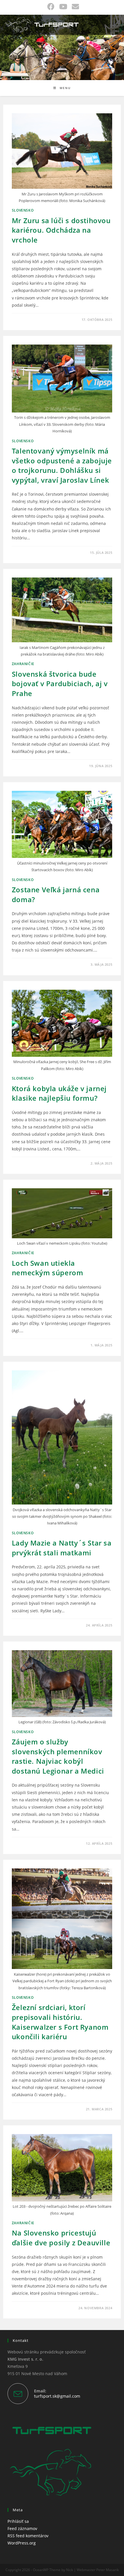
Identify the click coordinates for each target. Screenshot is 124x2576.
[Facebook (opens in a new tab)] (51, 7)
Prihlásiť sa (18, 2521)
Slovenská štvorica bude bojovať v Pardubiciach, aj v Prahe (60, 684)
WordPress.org (22, 2543)
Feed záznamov (22, 2528)
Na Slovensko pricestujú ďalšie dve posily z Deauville (61, 2238)
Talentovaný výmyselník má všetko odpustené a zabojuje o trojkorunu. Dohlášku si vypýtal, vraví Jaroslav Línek (62, 465)
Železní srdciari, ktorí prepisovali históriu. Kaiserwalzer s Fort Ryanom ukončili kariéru (60, 2022)
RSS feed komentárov (28, 2536)
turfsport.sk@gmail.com (57, 2396)
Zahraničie (23, 664)
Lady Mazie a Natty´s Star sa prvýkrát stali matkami (62, 1548)
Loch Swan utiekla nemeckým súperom (48, 1268)
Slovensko (23, 210)
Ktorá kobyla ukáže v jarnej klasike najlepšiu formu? (59, 1093)
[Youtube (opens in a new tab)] (63, 7)
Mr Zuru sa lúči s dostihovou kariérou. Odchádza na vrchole (61, 230)
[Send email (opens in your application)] (74, 7)
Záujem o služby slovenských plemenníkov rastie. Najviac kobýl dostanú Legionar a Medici (58, 1756)
